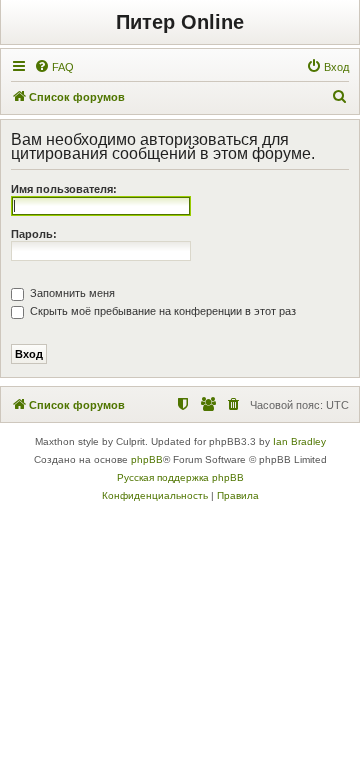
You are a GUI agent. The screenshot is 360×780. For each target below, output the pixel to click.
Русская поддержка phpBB (180, 477)
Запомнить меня (71, 293)
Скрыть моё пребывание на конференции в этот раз (161, 311)
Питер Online (180, 22)
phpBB (147, 459)
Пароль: (34, 234)
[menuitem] (54, 67)
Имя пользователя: (64, 189)
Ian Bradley (299, 441)
